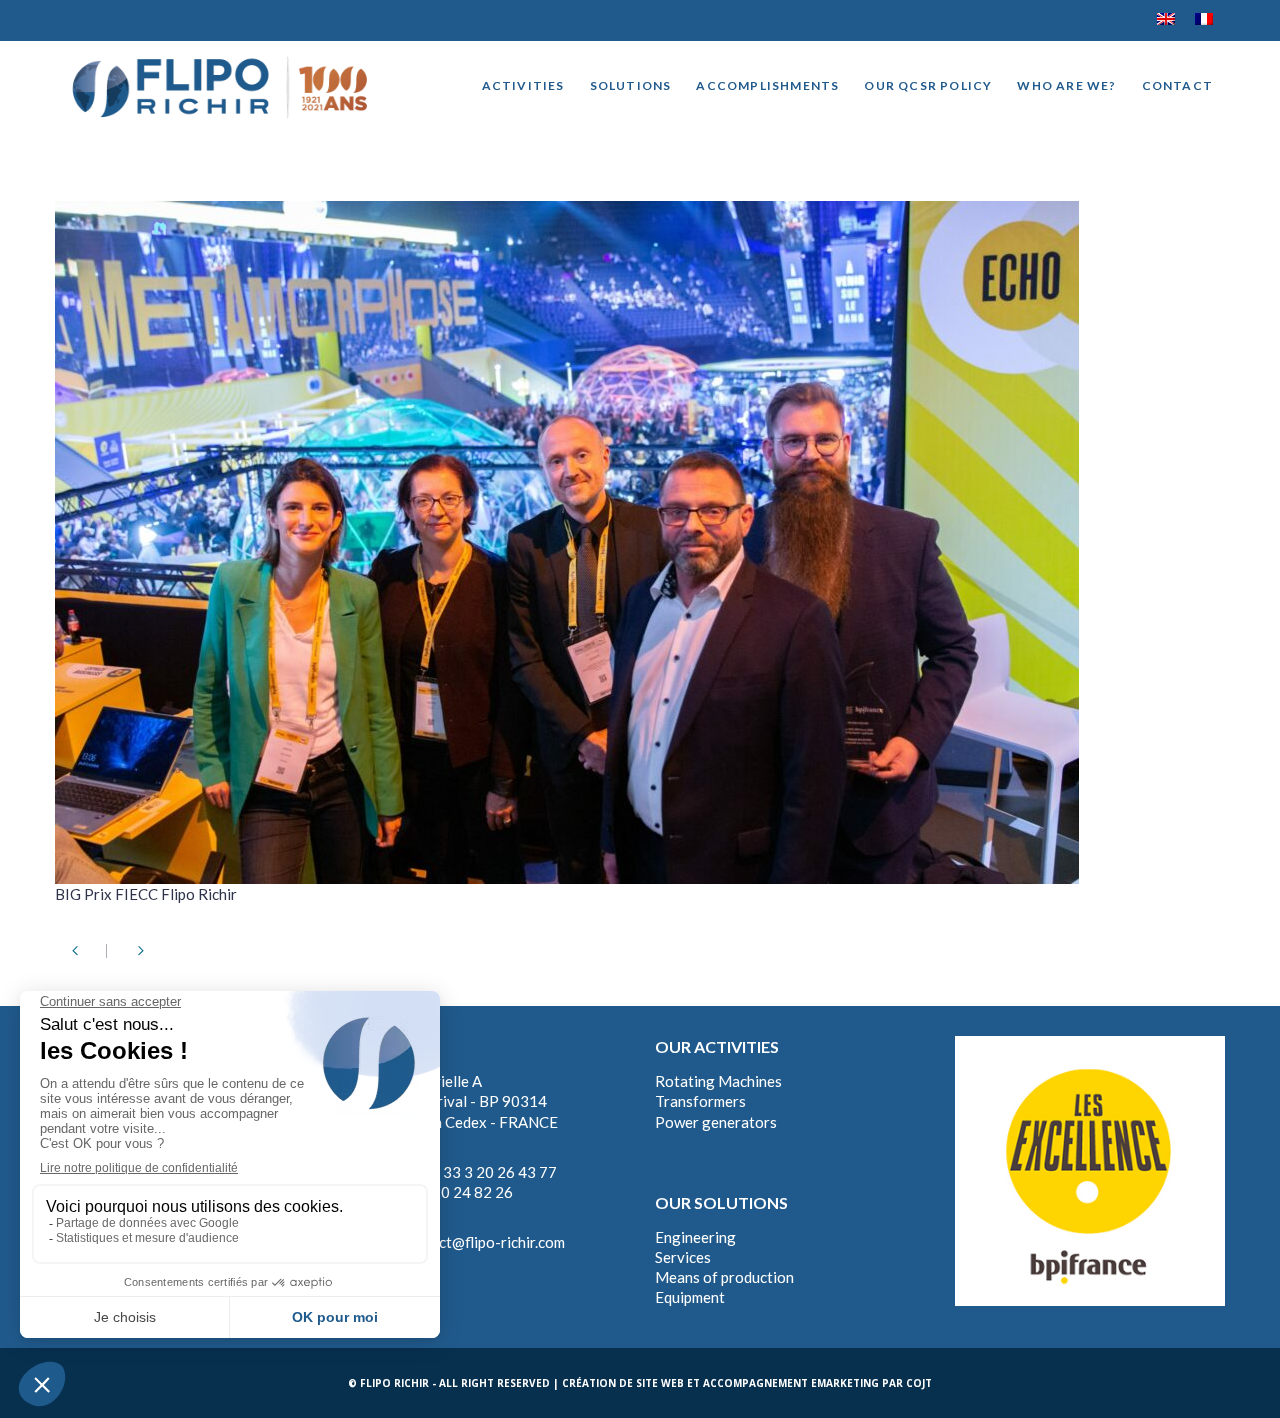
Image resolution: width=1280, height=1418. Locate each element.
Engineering (695, 1237)
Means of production (724, 1277)
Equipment (690, 1297)
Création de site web (623, 1383)
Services (683, 1257)
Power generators (716, 1122)
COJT (919, 1383)
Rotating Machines (718, 1081)
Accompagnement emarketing (791, 1383)
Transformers (700, 1101)
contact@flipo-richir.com (483, 1242)
